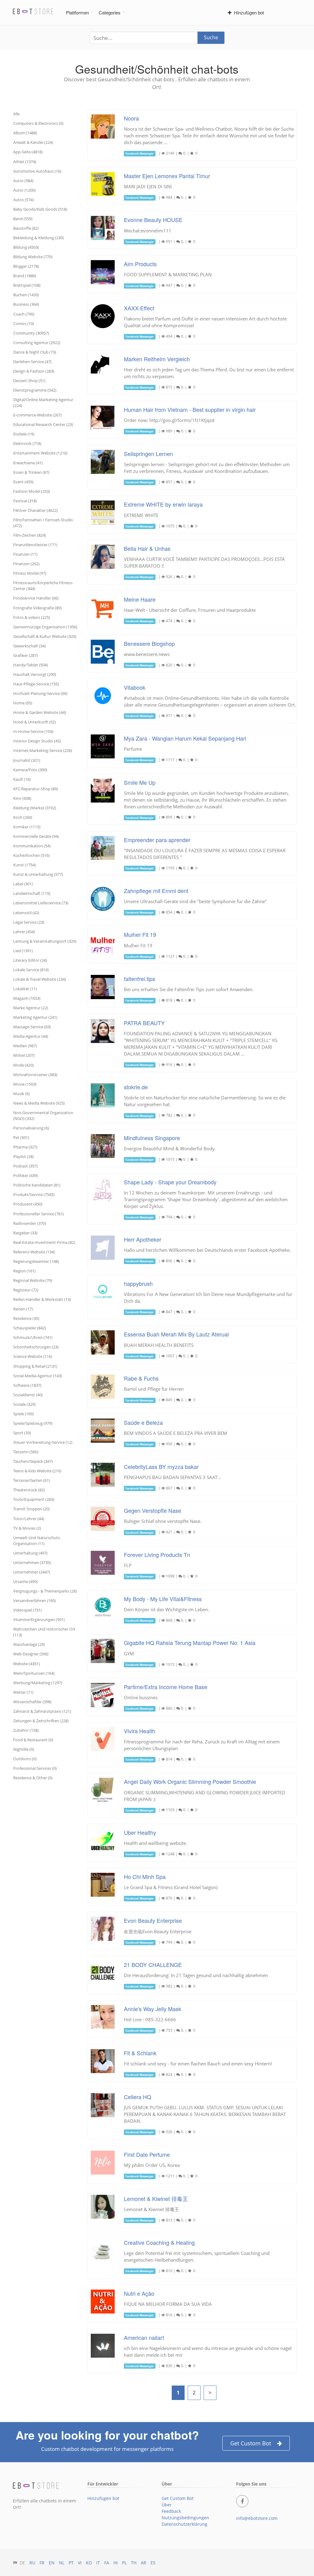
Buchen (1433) (26, 295)
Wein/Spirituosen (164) (34, 1673)
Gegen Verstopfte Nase (153, 1510)
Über (167, 2505)
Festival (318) (25, 501)
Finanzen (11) (25, 554)
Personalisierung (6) (31, 1128)
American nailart (144, 2337)
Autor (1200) (24, 190)
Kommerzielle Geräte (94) (36, 836)
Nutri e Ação (139, 2293)
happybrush (138, 1283)
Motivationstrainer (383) (35, 1075)
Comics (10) (24, 324)
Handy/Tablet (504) (31, 665)
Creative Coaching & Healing (159, 2242)
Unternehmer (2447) (32, 1572)
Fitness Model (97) (30, 573)
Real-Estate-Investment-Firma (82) (44, 1242)
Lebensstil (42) (26, 913)
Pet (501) (21, 1137)
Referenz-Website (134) (34, 1252)
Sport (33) (22, 1433)
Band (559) (23, 219)
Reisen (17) (23, 1309)
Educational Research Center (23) (43, 424)
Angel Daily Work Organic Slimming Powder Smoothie (190, 1781)
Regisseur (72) (26, 1290)
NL (62, 2563)
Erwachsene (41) (28, 463)
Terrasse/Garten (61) (32, 1480)
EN (52, 2563)
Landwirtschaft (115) (32, 893)
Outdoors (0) (25, 1759)
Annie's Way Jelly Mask (153, 2009)
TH (134, 2563)
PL (124, 2563)
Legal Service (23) (29, 922)
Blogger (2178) (26, 266)
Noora (131, 118)
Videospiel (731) (27, 1610)
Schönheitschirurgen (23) (36, 1347)
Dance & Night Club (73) (35, 352)
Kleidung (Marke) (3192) (35, 808)
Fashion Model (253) (32, 491)
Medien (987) (25, 1046)
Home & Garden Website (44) (40, 712)
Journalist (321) (27, 760)
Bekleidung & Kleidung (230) (38, 238)
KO (89, 2563)
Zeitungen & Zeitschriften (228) (41, 1721)
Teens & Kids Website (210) (37, 1471)
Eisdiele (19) (24, 434)
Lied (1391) (23, 951)
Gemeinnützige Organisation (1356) (45, 627)
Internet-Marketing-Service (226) (43, 750)
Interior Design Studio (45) (37, 741)
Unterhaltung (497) (30, 1553)
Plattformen (77, 12)
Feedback (171, 2511)
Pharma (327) (25, 1147)
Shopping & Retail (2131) (35, 1366)
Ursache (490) (25, 1581)
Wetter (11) (23, 1692)
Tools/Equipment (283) (34, 1499)
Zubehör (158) (26, 1730)
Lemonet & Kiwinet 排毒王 (156, 2198)
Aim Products (140, 264)
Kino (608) (22, 798)
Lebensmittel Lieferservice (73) (41, 903)
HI (116, 2563)
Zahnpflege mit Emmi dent (156, 891)
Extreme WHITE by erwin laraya (163, 504)
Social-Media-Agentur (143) (38, 1376)
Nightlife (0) (24, 1749)
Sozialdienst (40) (28, 1395)
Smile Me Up (140, 782)
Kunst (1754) (25, 865)
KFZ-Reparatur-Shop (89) (36, 789)
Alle (16, 114)
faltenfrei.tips (140, 979)
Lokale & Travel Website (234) (40, 979)
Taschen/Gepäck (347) (33, 1461)
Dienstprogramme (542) (35, 390)
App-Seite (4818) (28, 152)
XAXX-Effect (139, 308)
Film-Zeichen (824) (30, 535)
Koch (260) (23, 817)
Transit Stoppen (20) (31, 1509)
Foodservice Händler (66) (36, 598)
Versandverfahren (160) (34, 1600)
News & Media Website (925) (39, 1103)
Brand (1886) (25, 276)
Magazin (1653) (27, 998)
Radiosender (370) (30, 1223)
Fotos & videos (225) (32, 617)
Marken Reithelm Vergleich (157, 359)
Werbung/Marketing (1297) (38, 1683)
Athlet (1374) (25, 162)
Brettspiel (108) (27, 285)
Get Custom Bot (251, 2443)
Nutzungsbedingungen (185, 2518)
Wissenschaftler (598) (32, 1702)
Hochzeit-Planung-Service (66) (40, 693)
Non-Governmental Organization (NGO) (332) (43, 1115)
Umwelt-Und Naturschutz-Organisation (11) (37, 1541)
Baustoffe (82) (26, 228)
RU (32, 2563)
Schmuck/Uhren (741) (33, 1337)
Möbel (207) (24, 1055)
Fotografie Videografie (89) (37, 608)
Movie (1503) (25, 1084)
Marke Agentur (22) (31, 1008)
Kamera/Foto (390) (30, 770)
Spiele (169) (23, 1414)
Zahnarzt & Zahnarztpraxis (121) (42, 1711)
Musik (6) (21, 1094)
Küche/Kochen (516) (31, 855)
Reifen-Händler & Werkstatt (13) (42, 1299)
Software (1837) (27, 1385)
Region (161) (24, 1271)
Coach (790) (24, 314)
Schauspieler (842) (30, 1328)
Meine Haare (140, 599)
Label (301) (23, 884)
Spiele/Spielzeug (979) (33, 1423)
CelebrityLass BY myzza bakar (161, 1466)
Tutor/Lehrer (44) (29, 1519)
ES (153, 2563)
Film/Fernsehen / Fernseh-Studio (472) (43, 523)
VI (80, 2563)
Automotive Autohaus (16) (37, 171)
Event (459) (23, 482)
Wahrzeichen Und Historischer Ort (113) (44, 1632)
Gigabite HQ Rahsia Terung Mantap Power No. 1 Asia (190, 1643)
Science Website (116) (33, 1356)
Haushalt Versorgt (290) (35, 674)
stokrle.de (136, 1087)
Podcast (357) (25, 1166)
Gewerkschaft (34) (29, 646)
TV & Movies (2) (27, 1528)
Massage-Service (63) (32, 1027)
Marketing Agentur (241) (35, 1017)
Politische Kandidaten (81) (37, 1185)
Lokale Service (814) (31, 970)
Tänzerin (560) (26, 1452)
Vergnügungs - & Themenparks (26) (45, 1591)
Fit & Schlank (140, 2053)
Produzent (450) (28, 1204)
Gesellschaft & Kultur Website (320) (45, 636)
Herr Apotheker (143, 1239)
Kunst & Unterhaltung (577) (38, 874)
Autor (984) (23, 181)
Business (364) (26, 304)
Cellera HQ (138, 2097)
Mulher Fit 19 (140, 934)
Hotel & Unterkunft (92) (34, 722)
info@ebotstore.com (257, 2518)
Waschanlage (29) (29, 1644)
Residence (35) (26, 1318)
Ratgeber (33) (25, 1233)
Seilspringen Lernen (148, 454)
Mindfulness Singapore (152, 1138)
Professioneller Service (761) (38, 1214)
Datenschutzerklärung (184, 2524)
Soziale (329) (24, 1404)
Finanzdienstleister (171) (35, 545)
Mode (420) (23, 1065)
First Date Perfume (147, 2154)
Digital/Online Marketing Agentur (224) (43, 402)
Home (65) (23, 703)
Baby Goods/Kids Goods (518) (40, 209)
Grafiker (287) (25, 655)
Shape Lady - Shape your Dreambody (170, 1182)
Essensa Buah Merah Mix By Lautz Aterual (176, 1334)
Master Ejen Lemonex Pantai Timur (167, 176)
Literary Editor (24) (30, 960)
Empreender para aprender (157, 840)
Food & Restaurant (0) (33, 1740)
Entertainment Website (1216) (40, 453)
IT (98, 2563)
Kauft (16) (22, 779)
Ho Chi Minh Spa (145, 1876)
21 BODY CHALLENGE (153, 1965)
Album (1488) (25, 133)
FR (42, 2563)
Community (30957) (31, 333)
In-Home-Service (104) (33, 731)
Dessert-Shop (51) (29, 381)
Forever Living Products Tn (157, 1554)
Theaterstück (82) (29, 1490)
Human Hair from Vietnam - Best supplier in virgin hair (190, 409)
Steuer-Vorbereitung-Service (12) (43, 1442)
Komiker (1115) (27, 827)
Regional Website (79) (33, 1280)
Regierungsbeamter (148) (36, 1261)
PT (71, 2563)
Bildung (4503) (26, 247)
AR (144, 2563)
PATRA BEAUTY (144, 1023)
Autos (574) (23, 200)
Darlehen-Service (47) (32, 362)
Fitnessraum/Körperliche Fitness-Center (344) (43, 586)
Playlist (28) (23, 1156)
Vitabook (135, 687)
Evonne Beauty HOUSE (153, 220)
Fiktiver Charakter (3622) (35, 510)
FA (107, 2563)
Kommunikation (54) (32, 846)
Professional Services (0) (35, 1768)
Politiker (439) (26, 1175)
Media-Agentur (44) (31, 1036)
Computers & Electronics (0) (38, 123)
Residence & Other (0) (33, 1778)
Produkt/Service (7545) (34, 1194)
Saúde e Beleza (143, 1422)
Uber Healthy (140, 1832)
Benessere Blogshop (149, 643)
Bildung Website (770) (33, 257)
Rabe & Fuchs (141, 1378)
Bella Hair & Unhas (147, 548)
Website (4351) (27, 1664)
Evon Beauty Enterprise (153, 1920)
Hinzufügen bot (248, 12)
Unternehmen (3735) (32, 1562)
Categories (110, 12)
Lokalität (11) (25, 989)
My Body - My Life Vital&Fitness (163, 1599)
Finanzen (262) (26, 564)
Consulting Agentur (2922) (37, 343)
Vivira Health (140, 1731)
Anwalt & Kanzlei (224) (33, 142)
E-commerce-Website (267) (37, 415)
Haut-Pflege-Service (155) (36, 684)
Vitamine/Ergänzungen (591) (39, 1620)
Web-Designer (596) (31, 1654)
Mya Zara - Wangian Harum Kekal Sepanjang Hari (185, 738)
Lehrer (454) (24, 932)
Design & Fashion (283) (34, 371)
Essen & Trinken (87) (31, 472)
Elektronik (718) (27, 443)
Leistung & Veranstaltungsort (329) (45, 941)
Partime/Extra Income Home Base (166, 1687)
